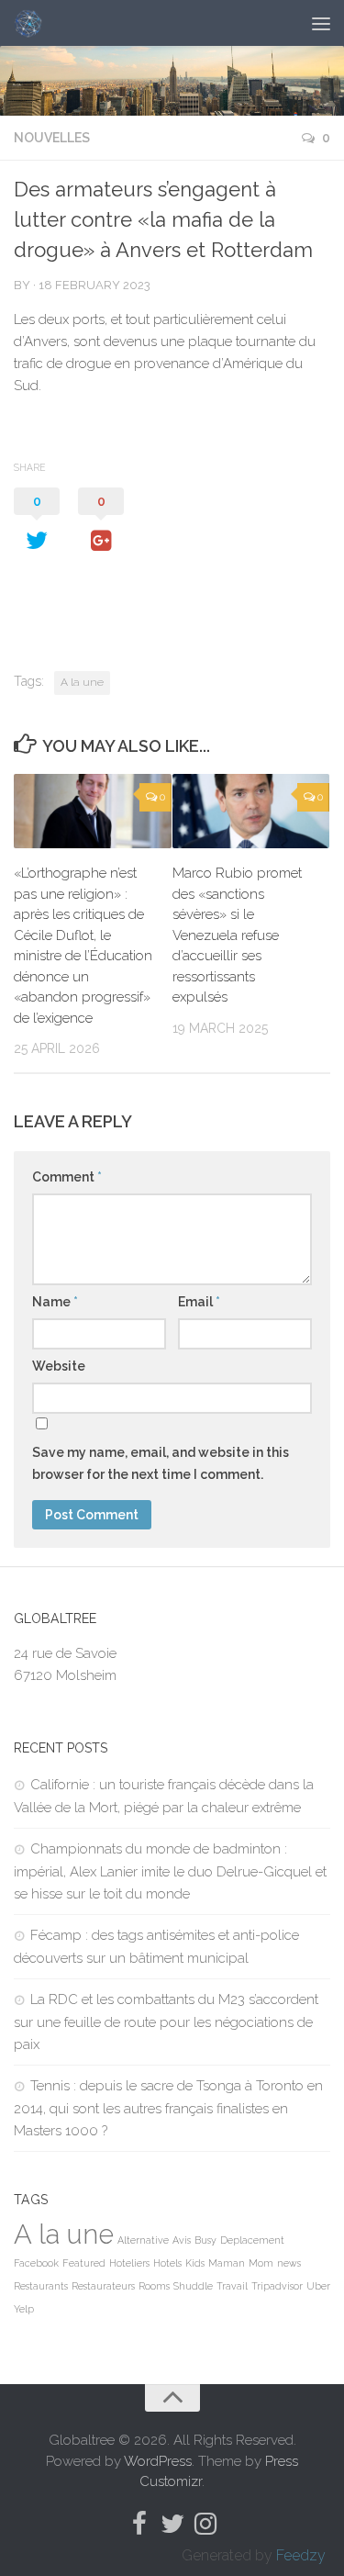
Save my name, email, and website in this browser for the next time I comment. (161, 1463)
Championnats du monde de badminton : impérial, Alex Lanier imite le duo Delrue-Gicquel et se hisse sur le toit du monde (170, 1871)
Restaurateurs (103, 2286)
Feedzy (301, 2555)
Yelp (24, 2309)
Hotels (167, 2263)
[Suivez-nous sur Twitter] (172, 2524)
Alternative (143, 2240)
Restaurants (41, 2286)
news (289, 2263)
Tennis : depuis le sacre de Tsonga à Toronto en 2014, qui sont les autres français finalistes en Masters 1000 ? (168, 2108)
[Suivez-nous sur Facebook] (139, 2524)
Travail (232, 2286)
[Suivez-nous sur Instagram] (205, 2524)
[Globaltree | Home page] (33, 23)
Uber (318, 2286)
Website (59, 1366)
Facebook (36, 2263)
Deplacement (252, 2240)
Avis (182, 2240)
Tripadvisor (277, 2286)
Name (55, 1302)
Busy (205, 2240)
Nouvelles (52, 138)
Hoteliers (129, 2263)
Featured (84, 2263)
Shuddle (193, 2286)
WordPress (158, 2461)
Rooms (154, 2286)
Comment (67, 1177)
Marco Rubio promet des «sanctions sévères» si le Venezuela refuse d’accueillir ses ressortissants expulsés (237, 935)
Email (199, 1302)
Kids (195, 2263)
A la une (82, 682)
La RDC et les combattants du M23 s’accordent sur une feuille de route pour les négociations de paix (166, 2022)
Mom (261, 2263)
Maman (227, 2263)
